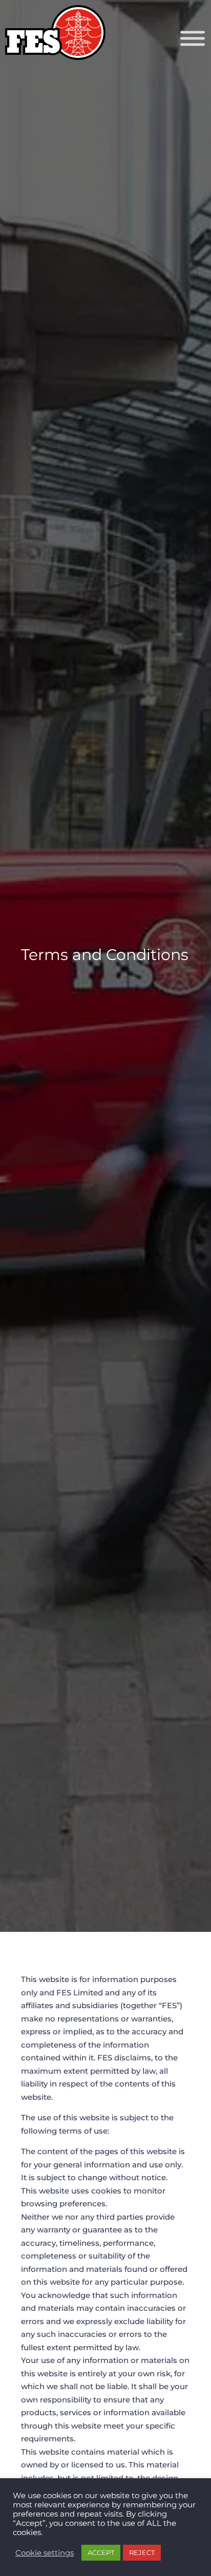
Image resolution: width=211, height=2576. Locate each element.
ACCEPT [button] (101, 2552)
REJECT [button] (142, 2552)
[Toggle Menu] (193, 39)
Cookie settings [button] (45, 2553)
